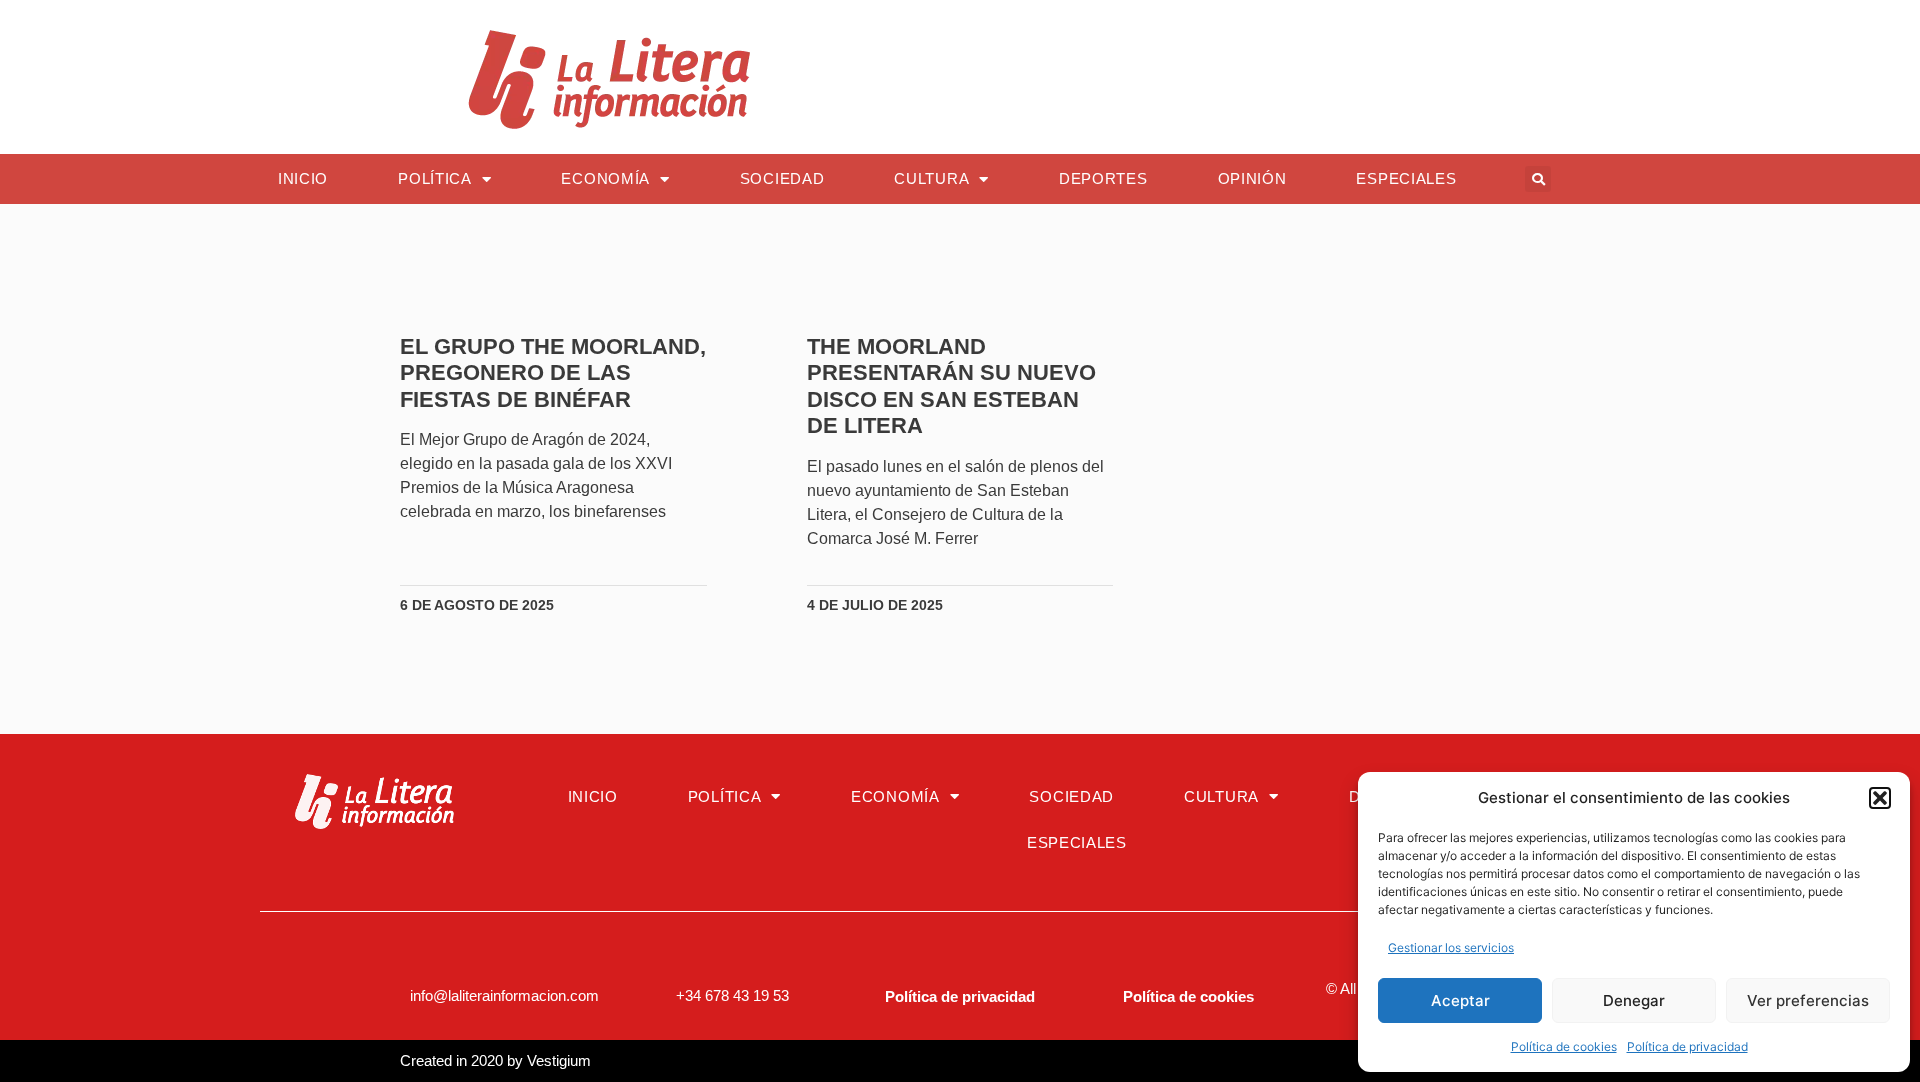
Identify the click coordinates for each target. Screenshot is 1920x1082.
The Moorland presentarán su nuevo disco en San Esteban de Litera (951, 386)
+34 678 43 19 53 (732, 995)
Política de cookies (1564, 1046)
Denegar (1634, 1000)
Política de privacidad (1687, 1046)
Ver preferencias (1808, 1000)
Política (435, 178)
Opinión (1252, 178)
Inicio (303, 178)
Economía (605, 178)
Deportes (1103, 178)
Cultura (931, 178)
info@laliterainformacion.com (504, 995)
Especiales (1406, 178)
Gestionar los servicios (1451, 947)
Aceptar (1460, 1000)
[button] (1880, 798)
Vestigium (559, 1060)
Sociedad (782, 178)
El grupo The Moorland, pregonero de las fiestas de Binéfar (553, 373)
